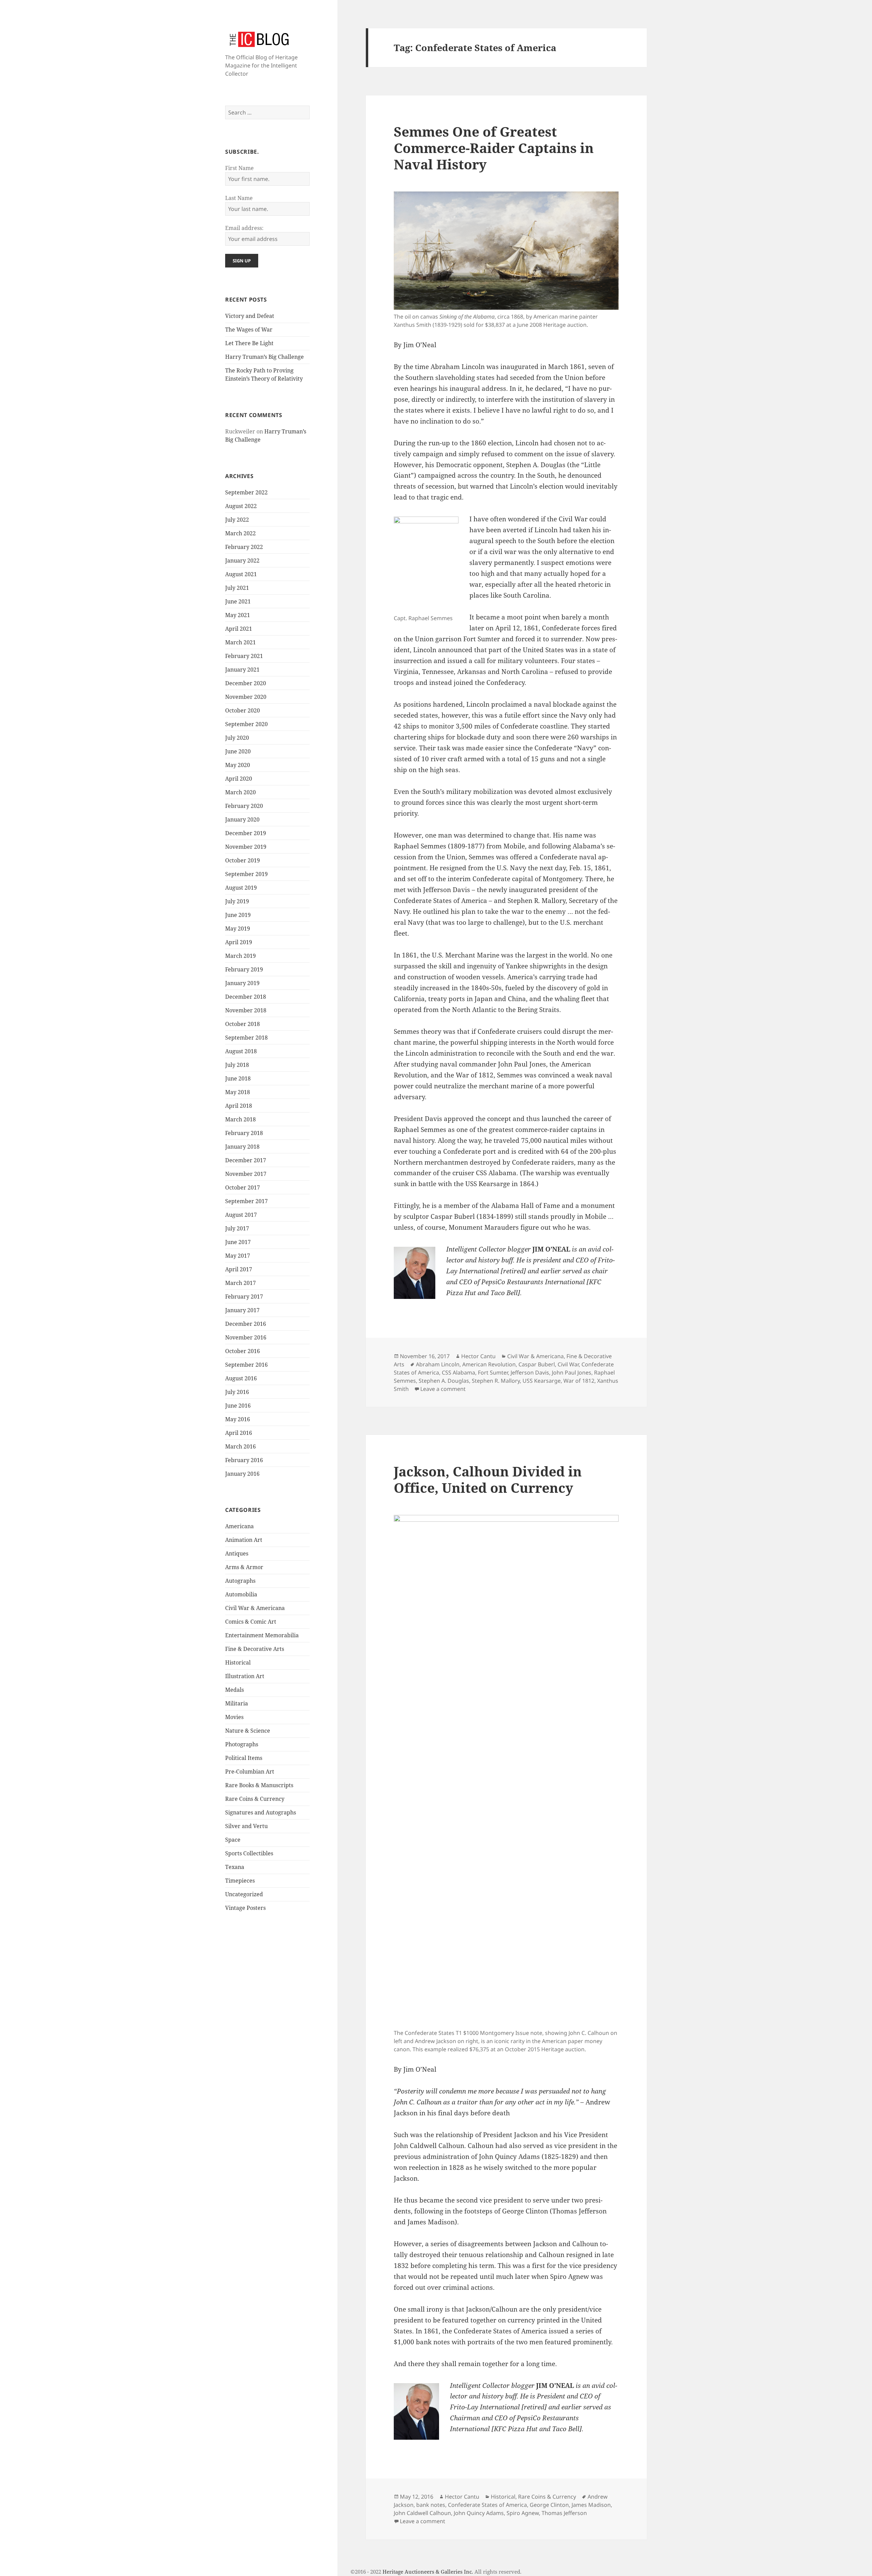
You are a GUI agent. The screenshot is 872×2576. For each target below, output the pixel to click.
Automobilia (241, 1594)
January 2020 (242, 819)
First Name (239, 168)
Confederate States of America (487, 2505)
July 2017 (237, 1228)
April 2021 (239, 629)
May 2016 (238, 1419)
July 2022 (237, 520)
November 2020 (246, 697)
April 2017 (239, 1269)
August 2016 (241, 1378)
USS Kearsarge (542, 1381)
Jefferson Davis (530, 1373)
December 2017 (246, 1160)
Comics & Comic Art (251, 1622)
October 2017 (243, 1187)
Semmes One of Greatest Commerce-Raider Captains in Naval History (494, 148)
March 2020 (240, 792)
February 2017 (244, 1297)
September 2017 (246, 1201)
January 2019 (242, 983)
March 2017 (240, 1283)
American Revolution (489, 1364)
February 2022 (244, 547)
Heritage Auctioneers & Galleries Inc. (428, 2572)
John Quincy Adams (479, 2513)
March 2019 (240, 956)
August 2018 (241, 1051)
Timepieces (240, 1881)
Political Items (244, 1758)
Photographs (242, 1744)
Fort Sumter (493, 1373)
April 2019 (239, 942)
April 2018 (239, 1106)
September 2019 (246, 874)
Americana (239, 1526)
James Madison (591, 2505)
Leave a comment (443, 1389)
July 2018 (237, 1065)
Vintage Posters (245, 1908)
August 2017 (241, 1215)
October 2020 (243, 710)
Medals (235, 1690)
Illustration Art (245, 1676)
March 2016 (240, 1446)
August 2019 (241, 888)
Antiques (237, 1553)
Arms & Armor (244, 1567)
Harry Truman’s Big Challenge (264, 357)
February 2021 (244, 656)
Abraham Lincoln (438, 1364)
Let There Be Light (249, 343)
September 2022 (246, 492)
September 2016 (246, 1365)
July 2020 (237, 738)
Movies (234, 1717)
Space (233, 1840)
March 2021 (240, 642)
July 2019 (237, 901)
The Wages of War (249, 329)
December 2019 (246, 833)
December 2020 (246, 683)
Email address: (244, 228)
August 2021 (241, 574)
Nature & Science (248, 1731)
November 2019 (246, 847)
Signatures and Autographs (261, 1812)
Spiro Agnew (523, 2513)
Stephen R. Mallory (496, 1381)
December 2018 (246, 997)
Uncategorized (244, 1894)
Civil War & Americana (255, 1608)
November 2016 (246, 1337)
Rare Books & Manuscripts (259, 1785)
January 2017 (242, 1310)
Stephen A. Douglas (444, 1381)
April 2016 (239, 1433)
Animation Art (244, 1540)
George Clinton (549, 2505)
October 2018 (243, 1024)
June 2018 (238, 1078)
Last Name (239, 198)
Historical (238, 1662)
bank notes (431, 2505)
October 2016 (243, 1351)
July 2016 (237, 1392)
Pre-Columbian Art (250, 1772)
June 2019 (238, 915)
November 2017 (246, 1174)
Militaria (237, 1703)
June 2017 (238, 1242)
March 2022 (240, 533)
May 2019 (238, 929)
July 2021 (237, 588)
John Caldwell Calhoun (422, 2513)
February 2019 (244, 969)
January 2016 (242, 1474)
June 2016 (238, 1406)
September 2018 (246, 1038)
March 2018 (240, 1119)
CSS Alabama (458, 1373)
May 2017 (238, 1256)
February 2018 (244, 1133)
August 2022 (241, 506)
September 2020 (246, 724)
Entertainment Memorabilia (262, 1635)
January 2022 (242, 561)
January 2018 (242, 1147)
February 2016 (244, 1460)
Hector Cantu (478, 1356)
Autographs (240, 1581)
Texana (235, 1867)
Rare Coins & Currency (255, 1799)
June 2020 (238, 751)
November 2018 (246, 1010)
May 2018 (238, 1092)
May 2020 (238, 765)
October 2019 (243, 860)
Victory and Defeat (250, 316)
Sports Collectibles (249, 1853)
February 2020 (244, 806)
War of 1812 (579, 1381)
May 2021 (238, 615)
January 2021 (242, 670)
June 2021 (238, 601)
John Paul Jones (572, 1373)
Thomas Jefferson (564, 2513)
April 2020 (239, 779)
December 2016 (246, 1324)
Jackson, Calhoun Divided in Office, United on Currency (488, 1479)
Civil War (568, 1364)
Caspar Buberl (537, 1364)
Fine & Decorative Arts (255, 1649)
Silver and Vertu (246, 1826)
